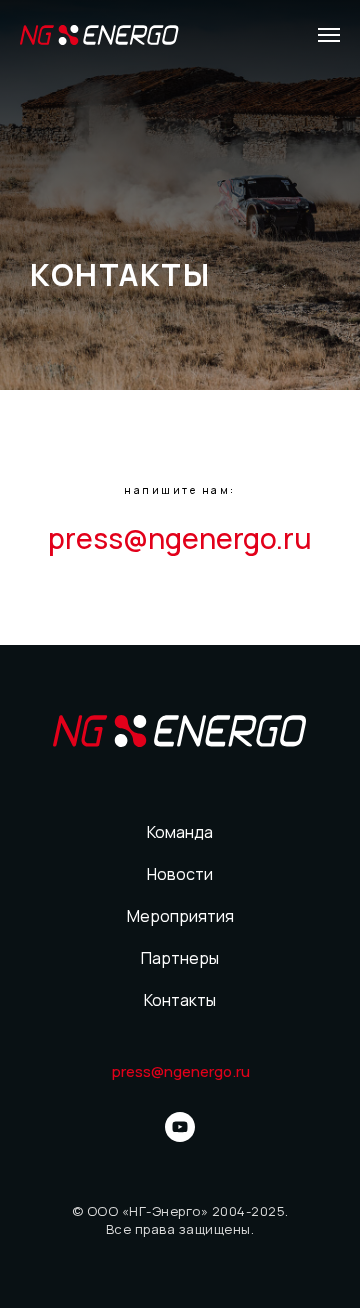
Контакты (180, 1000)
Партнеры (180, 958)
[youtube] (180, 1127)
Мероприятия (180, 916)
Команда (180, 832)
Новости (180, 874)
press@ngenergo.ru (180, 538)
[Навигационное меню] (329, 35)
